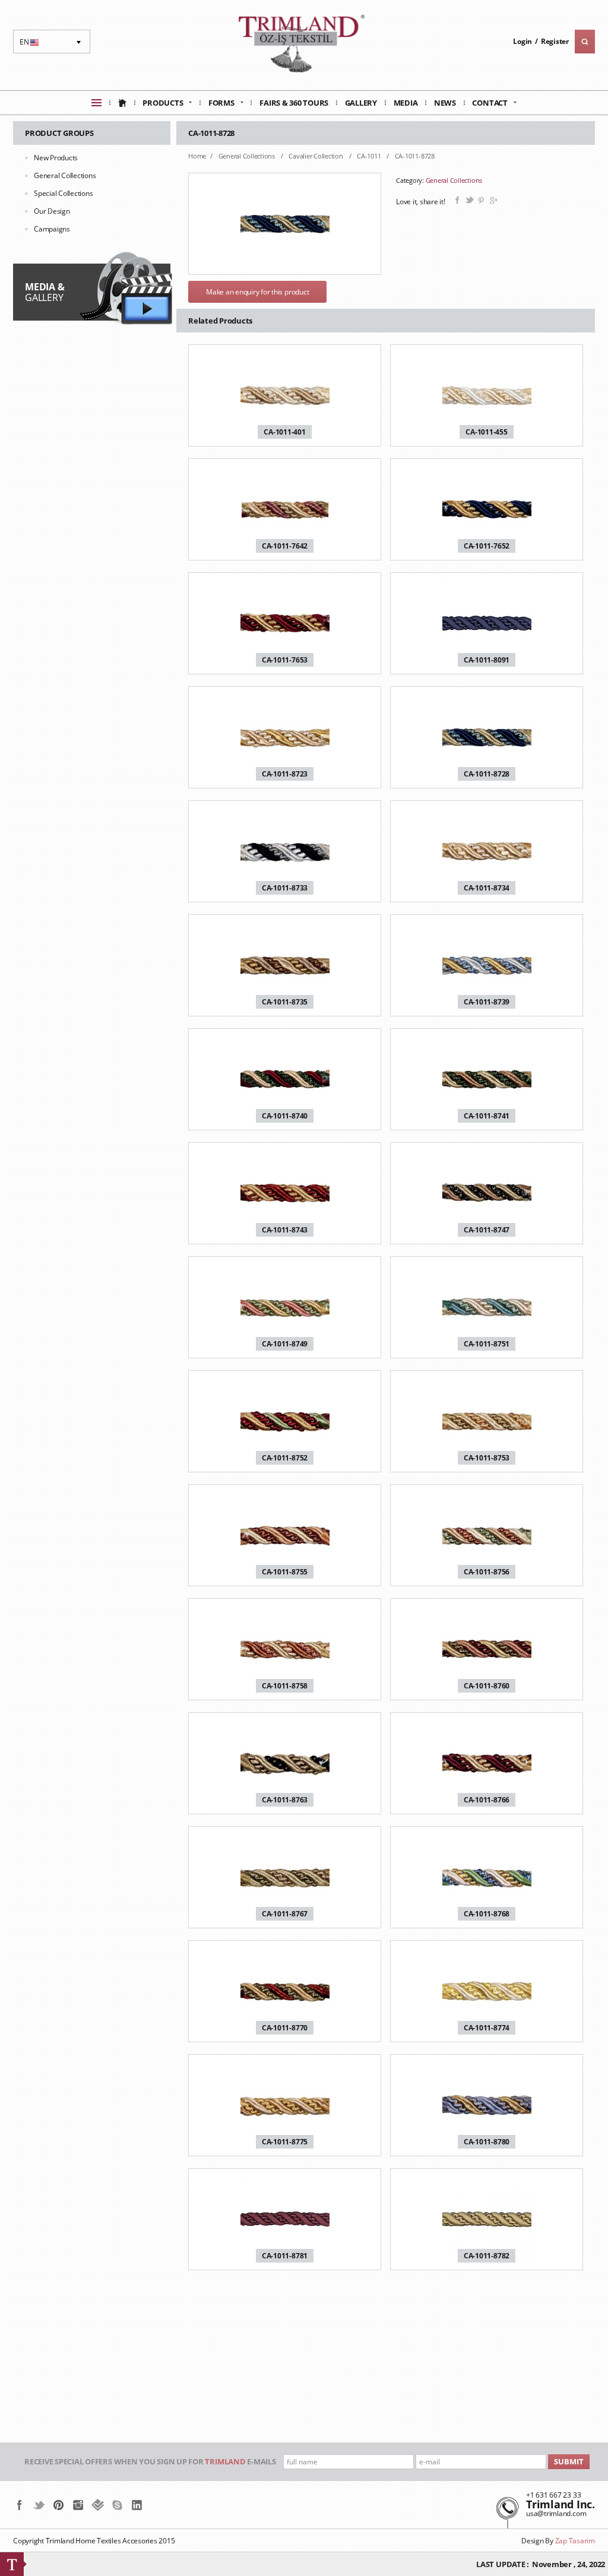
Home (197, 156)
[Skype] (117, 2505)
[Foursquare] (98, 2505)
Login (522, 41)
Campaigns (52, 229)
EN (31, 45)
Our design (52, 211)
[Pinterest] (58, 2505)
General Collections (65, 175)
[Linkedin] (137, 2505)
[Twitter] (39, 2505)
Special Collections (63, 193)
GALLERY (45, 292)
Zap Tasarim (575, 2541)
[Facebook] (19, 2505)
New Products (56, 158)
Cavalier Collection (316, 156)
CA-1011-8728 (415, 156)
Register (555, 41)
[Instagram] (78, 2505)
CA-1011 (370, 156)
